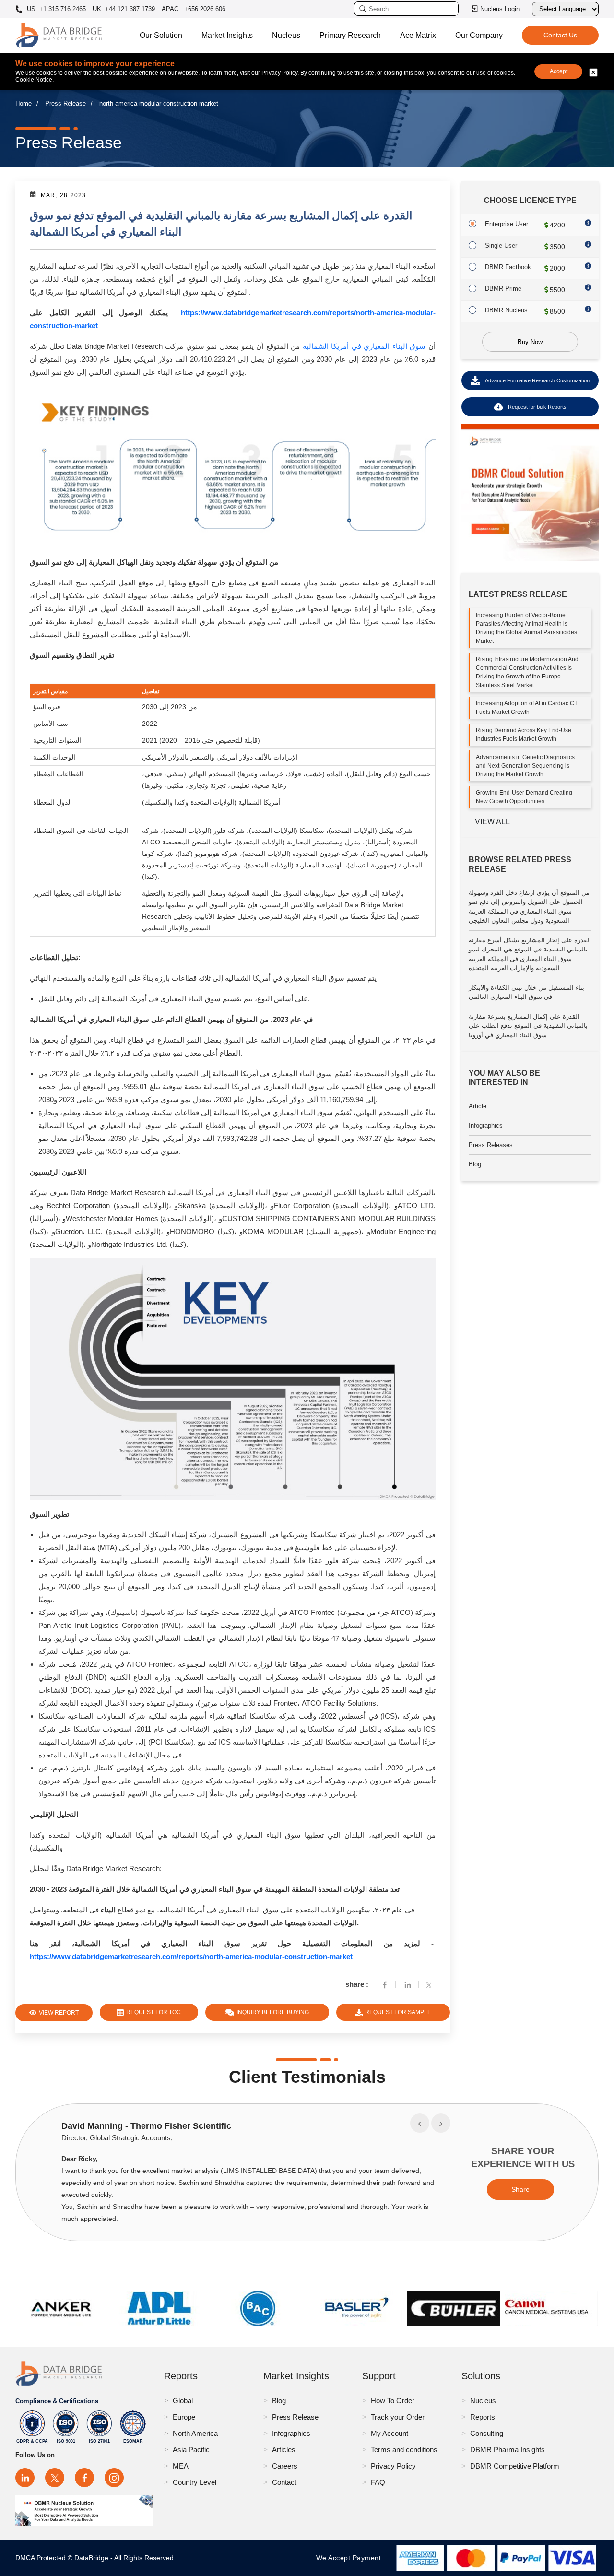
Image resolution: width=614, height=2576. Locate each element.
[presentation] (420, 2123)
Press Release (65, 103)
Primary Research (350, 35)
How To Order (393, 2401)
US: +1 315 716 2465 (55, 9)
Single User (501, 245)
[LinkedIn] (25, 2478)
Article (478, 1106)
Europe (184, 2417)
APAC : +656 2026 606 (194, 9)
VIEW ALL (492, 822)
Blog (475, 1164)
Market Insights (227, 35)
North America (195, 2433)
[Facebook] (385, 1984)
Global (183, 2401)
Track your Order (398, 2417)
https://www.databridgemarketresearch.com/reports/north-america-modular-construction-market (191, 1956)
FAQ (378, 2482)
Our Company (479, 35)
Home (24, 103)
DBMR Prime (503, 289)
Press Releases (491, 1145)
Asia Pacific (191, 2450)
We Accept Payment (351, 2558)
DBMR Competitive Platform (515, 2466)
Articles (284, 2450)
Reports (483, 2417)
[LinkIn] (408, 1984)
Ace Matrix (418, 35)
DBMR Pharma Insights (508, 2450)
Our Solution (161, 35)
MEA (181, 2466)
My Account (390, 2433)
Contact (284, 2482)
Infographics (486, 1125)
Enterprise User (507, 224)
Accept (559, 71)
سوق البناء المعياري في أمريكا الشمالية (364, 346)
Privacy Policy (393, 2466)
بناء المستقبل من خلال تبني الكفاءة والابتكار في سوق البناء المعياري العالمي (526, 992)
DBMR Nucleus (506, 310)
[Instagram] (114, 2478)
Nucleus (286, 35)
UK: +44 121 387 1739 (124, 9)
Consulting (487, 2433)
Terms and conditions (404, 2450)
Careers (285, 2466)
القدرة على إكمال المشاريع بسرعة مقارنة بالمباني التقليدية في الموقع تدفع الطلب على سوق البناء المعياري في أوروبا (528, 1026)
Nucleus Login (500, 9)
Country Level (195, 2482)
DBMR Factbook (508, 267)
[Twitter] (431, 1984)
